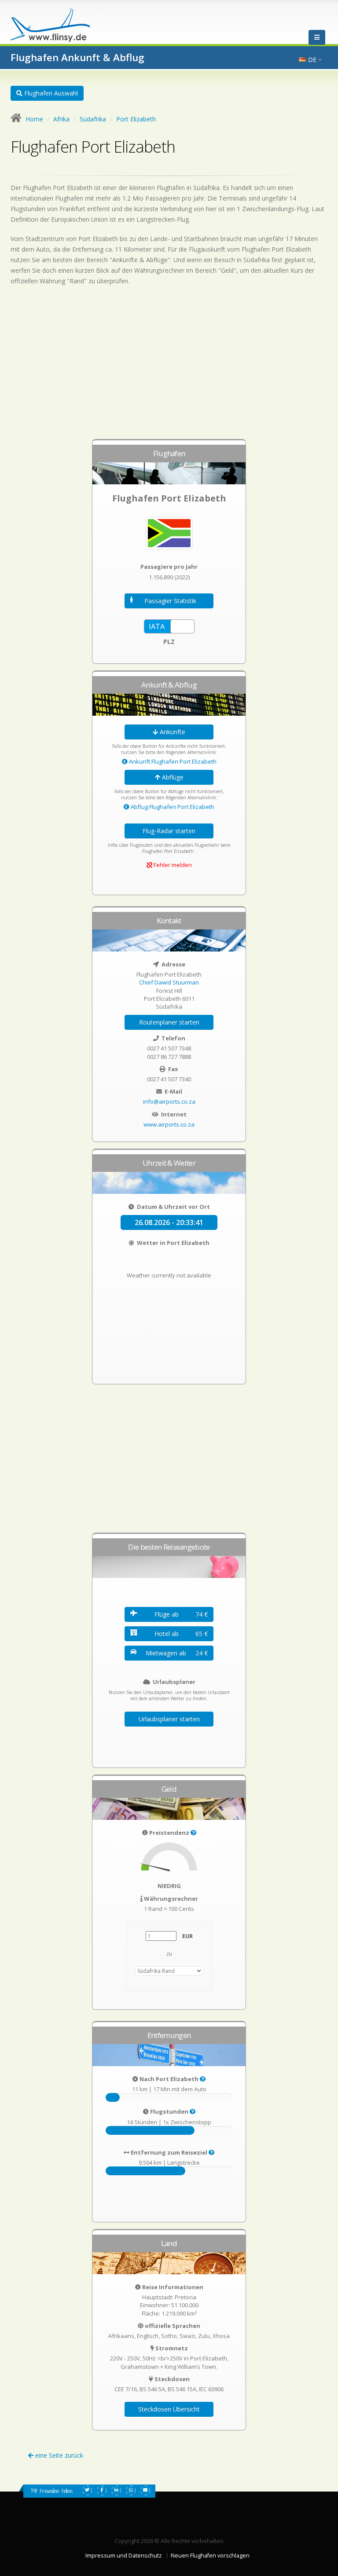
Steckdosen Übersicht (169, 2409)
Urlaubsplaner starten (169, 1719)
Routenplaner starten (169, 1022)
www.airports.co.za (169, 1124)
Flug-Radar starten (169, 831)
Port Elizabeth (136, 119)
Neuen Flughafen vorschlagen (210, 2556)
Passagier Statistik (170, 601)
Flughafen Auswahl (50, 93)
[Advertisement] (169, 366)
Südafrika (93, 119)
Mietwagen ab (177, 1653)
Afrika (61, 119)
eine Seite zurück (58, 2455)
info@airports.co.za (169, 1101)
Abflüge (172, 777)
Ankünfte (172, 732)
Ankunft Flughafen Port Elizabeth (172, 761)
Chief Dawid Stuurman (169, 982)
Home (34, 119)
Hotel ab (181, 1634)
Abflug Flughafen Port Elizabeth (172, 807)
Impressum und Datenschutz (124, 2556)
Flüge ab (181, 1614)
